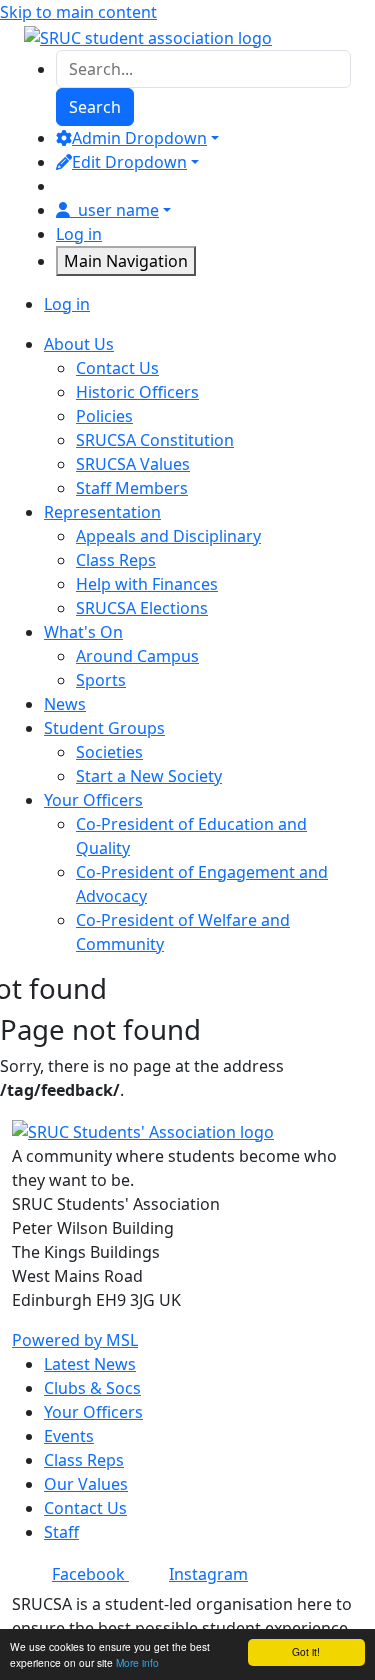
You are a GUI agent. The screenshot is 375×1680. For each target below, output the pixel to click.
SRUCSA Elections (142, 608)
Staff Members (132, 488)
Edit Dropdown (129, 162)
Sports (101, 680)
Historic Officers (137, 392)
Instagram (208, 1574)
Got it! (306, 1651)
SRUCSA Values (133, 464)
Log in (79, 234)
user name (118, 210)
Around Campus (137, 656)
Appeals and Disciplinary (168, 536)
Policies (104, 416)
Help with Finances (147, 584)
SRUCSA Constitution (155, 440)
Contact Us (117, 368)
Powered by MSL (75, 1340)
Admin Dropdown (139, 138)
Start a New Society (149, 776)
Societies (109, 752)
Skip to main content (78, 12)
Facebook (90, 1574)
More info (137, 1662)
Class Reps (116, 560)
